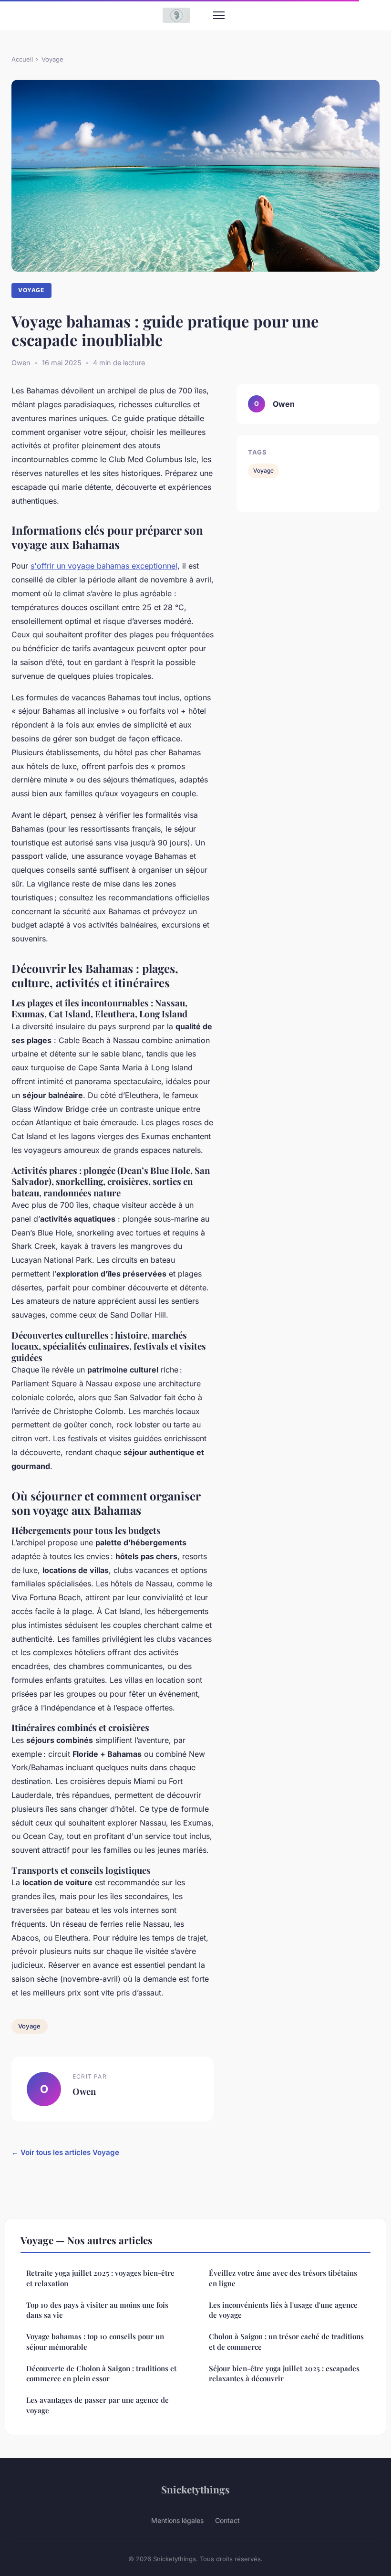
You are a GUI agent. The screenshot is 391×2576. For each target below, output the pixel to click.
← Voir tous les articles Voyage (65, 2152)
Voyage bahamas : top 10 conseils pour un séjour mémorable (95, 2341)
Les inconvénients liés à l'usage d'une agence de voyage (283, 2310)
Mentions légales (177, 2520)
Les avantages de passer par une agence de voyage (98, 2405)
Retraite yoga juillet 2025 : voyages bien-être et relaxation (100, 2278)
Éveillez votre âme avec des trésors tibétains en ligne (283, 2278)
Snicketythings (195, 2489)
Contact (227, 2520)
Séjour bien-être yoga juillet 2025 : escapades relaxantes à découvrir (284, 2373)
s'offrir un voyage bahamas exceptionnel (104, 566)
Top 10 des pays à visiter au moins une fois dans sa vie (97, 2310)
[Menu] (219, 15)
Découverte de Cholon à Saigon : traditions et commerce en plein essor (101, 2373)
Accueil (22, 59)
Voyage (52, 59)
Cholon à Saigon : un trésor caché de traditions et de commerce (286, 2341)
